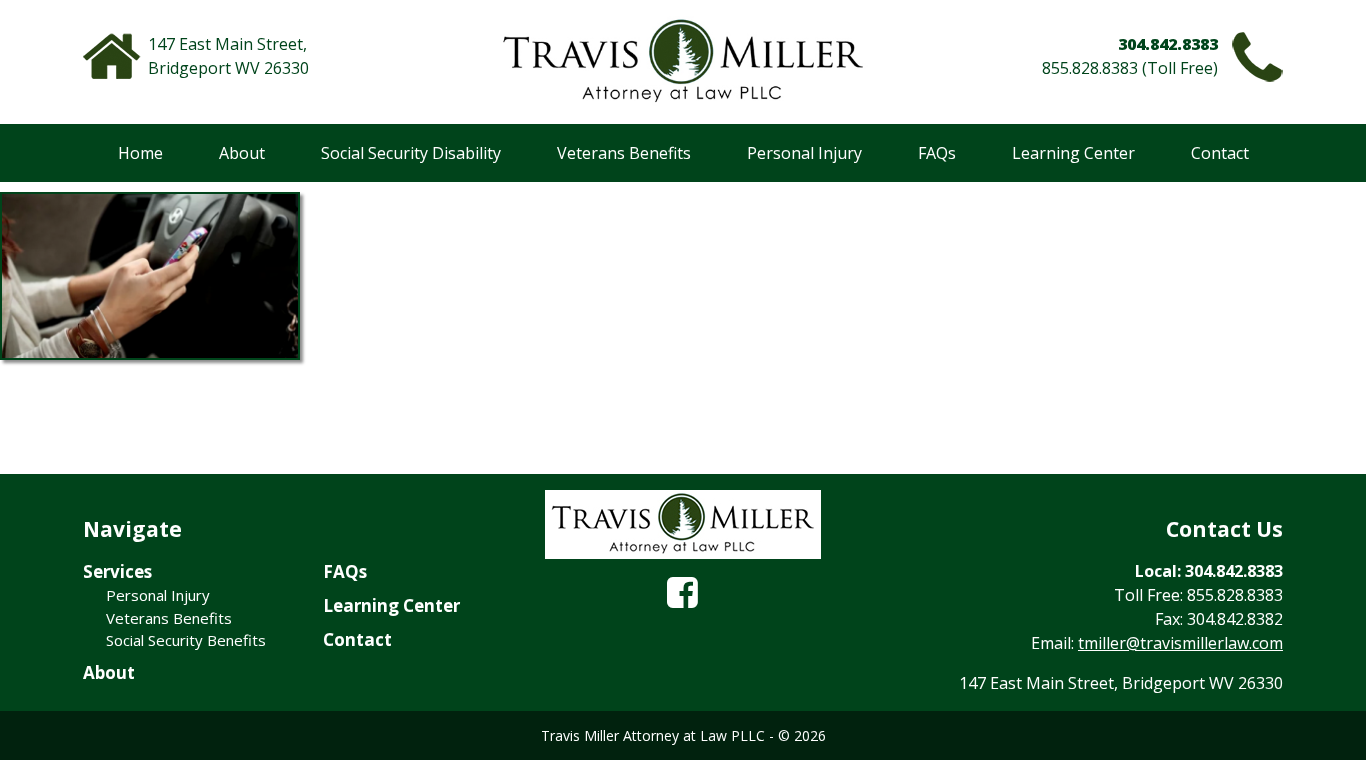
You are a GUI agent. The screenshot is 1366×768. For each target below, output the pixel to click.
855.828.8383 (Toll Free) (1130, 68)
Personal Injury (804, 153)
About (242, 153)
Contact (1220, 153)
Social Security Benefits (186, 640)
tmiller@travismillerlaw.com (1180, 643)
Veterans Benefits (624, 153)
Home (140, 153)
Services (117, 571)
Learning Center (1073, 153)
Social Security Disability (411, 153)
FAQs (937, 153)
